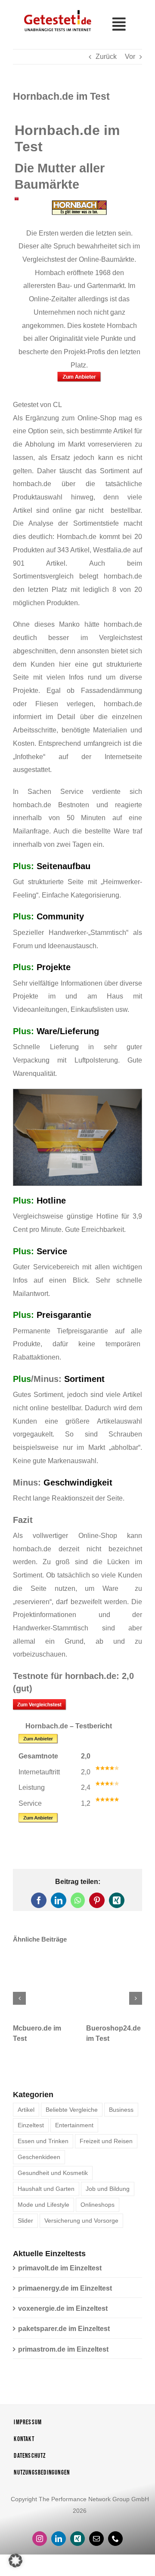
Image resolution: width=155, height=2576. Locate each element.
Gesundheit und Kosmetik (53, 2173)
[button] (19, 1998)
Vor (130, 57)
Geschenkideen (39, 2157)
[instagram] (40, 2539)
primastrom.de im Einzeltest (63, 2349)
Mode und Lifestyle (43, 2205)
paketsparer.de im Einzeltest (64, 2329)
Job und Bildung (108, 2189)
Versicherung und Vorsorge (81, 2221)
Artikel (26, 2110)
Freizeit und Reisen (106, 2141)
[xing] (77, 2539)
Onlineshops (98, 2205)
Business (121, 2110)
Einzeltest (31, 2125)
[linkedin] (59, 2539)
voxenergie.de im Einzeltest (63, 2308)
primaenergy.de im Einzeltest (65, 2288)
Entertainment (74, 2125)
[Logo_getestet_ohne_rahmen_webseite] (56, 10)
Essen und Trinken (43, 2141)
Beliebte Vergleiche (72, 2110)
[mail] (96, 2539)
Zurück (106, 57)
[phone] (115, 2539)
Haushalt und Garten (46, 2189)
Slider (25, 2221)
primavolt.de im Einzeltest (60, 2268)
